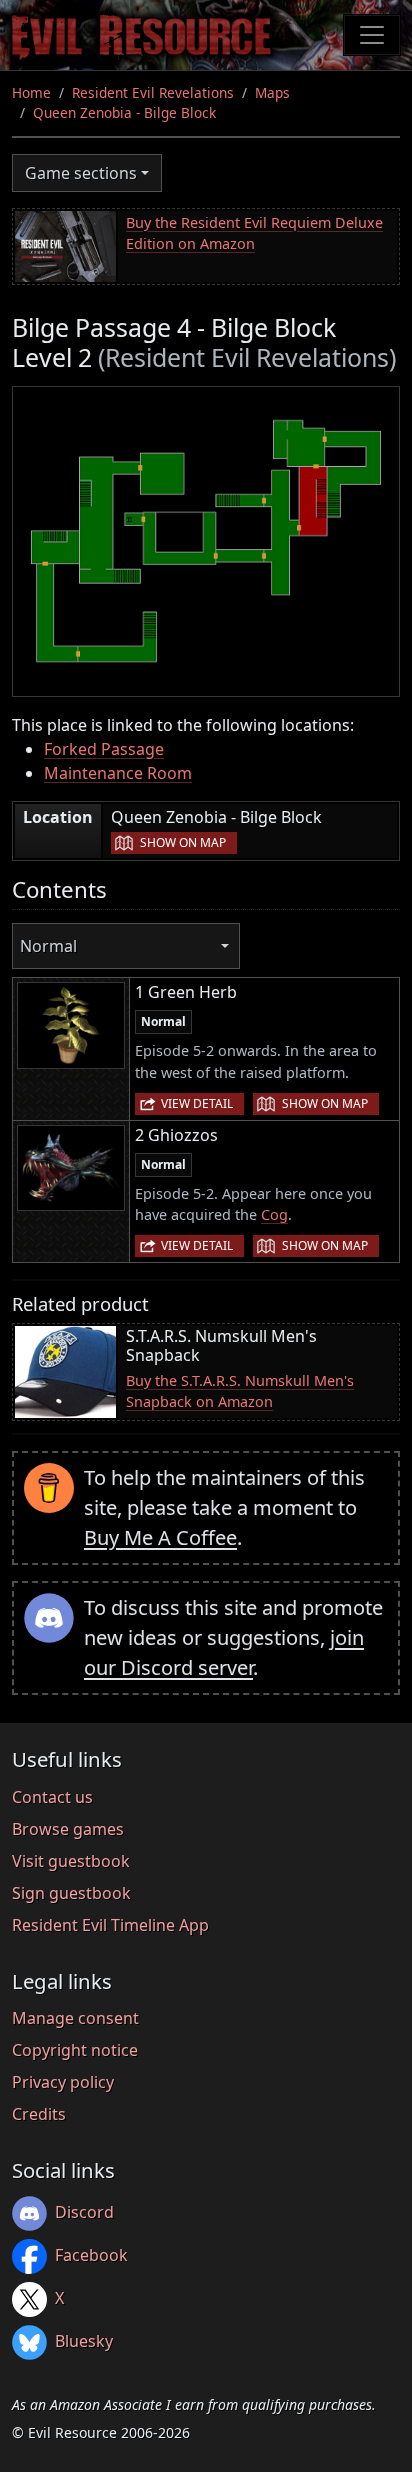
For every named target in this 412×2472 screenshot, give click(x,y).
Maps (272, 92)
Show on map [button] (183, 842)
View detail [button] (197, 1103)
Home (31, 92)
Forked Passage (104, 749)
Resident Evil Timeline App (110, 1925)
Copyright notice (75, 2050)
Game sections (81, 173)
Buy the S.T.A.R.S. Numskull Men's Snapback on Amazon (240, 1391)
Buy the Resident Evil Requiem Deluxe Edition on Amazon (254, 233)
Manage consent (75, 2018)
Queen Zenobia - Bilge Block (124, 112)
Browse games (68, 1829)
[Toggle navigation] (372, 35)
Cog (274, 1214)
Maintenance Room (118, 773)
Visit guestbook (71, 1861)
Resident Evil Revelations (153, 92)
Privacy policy (63, 2082)
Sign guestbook (71, 1893)
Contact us (52, 1797)
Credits (39, 2114)
